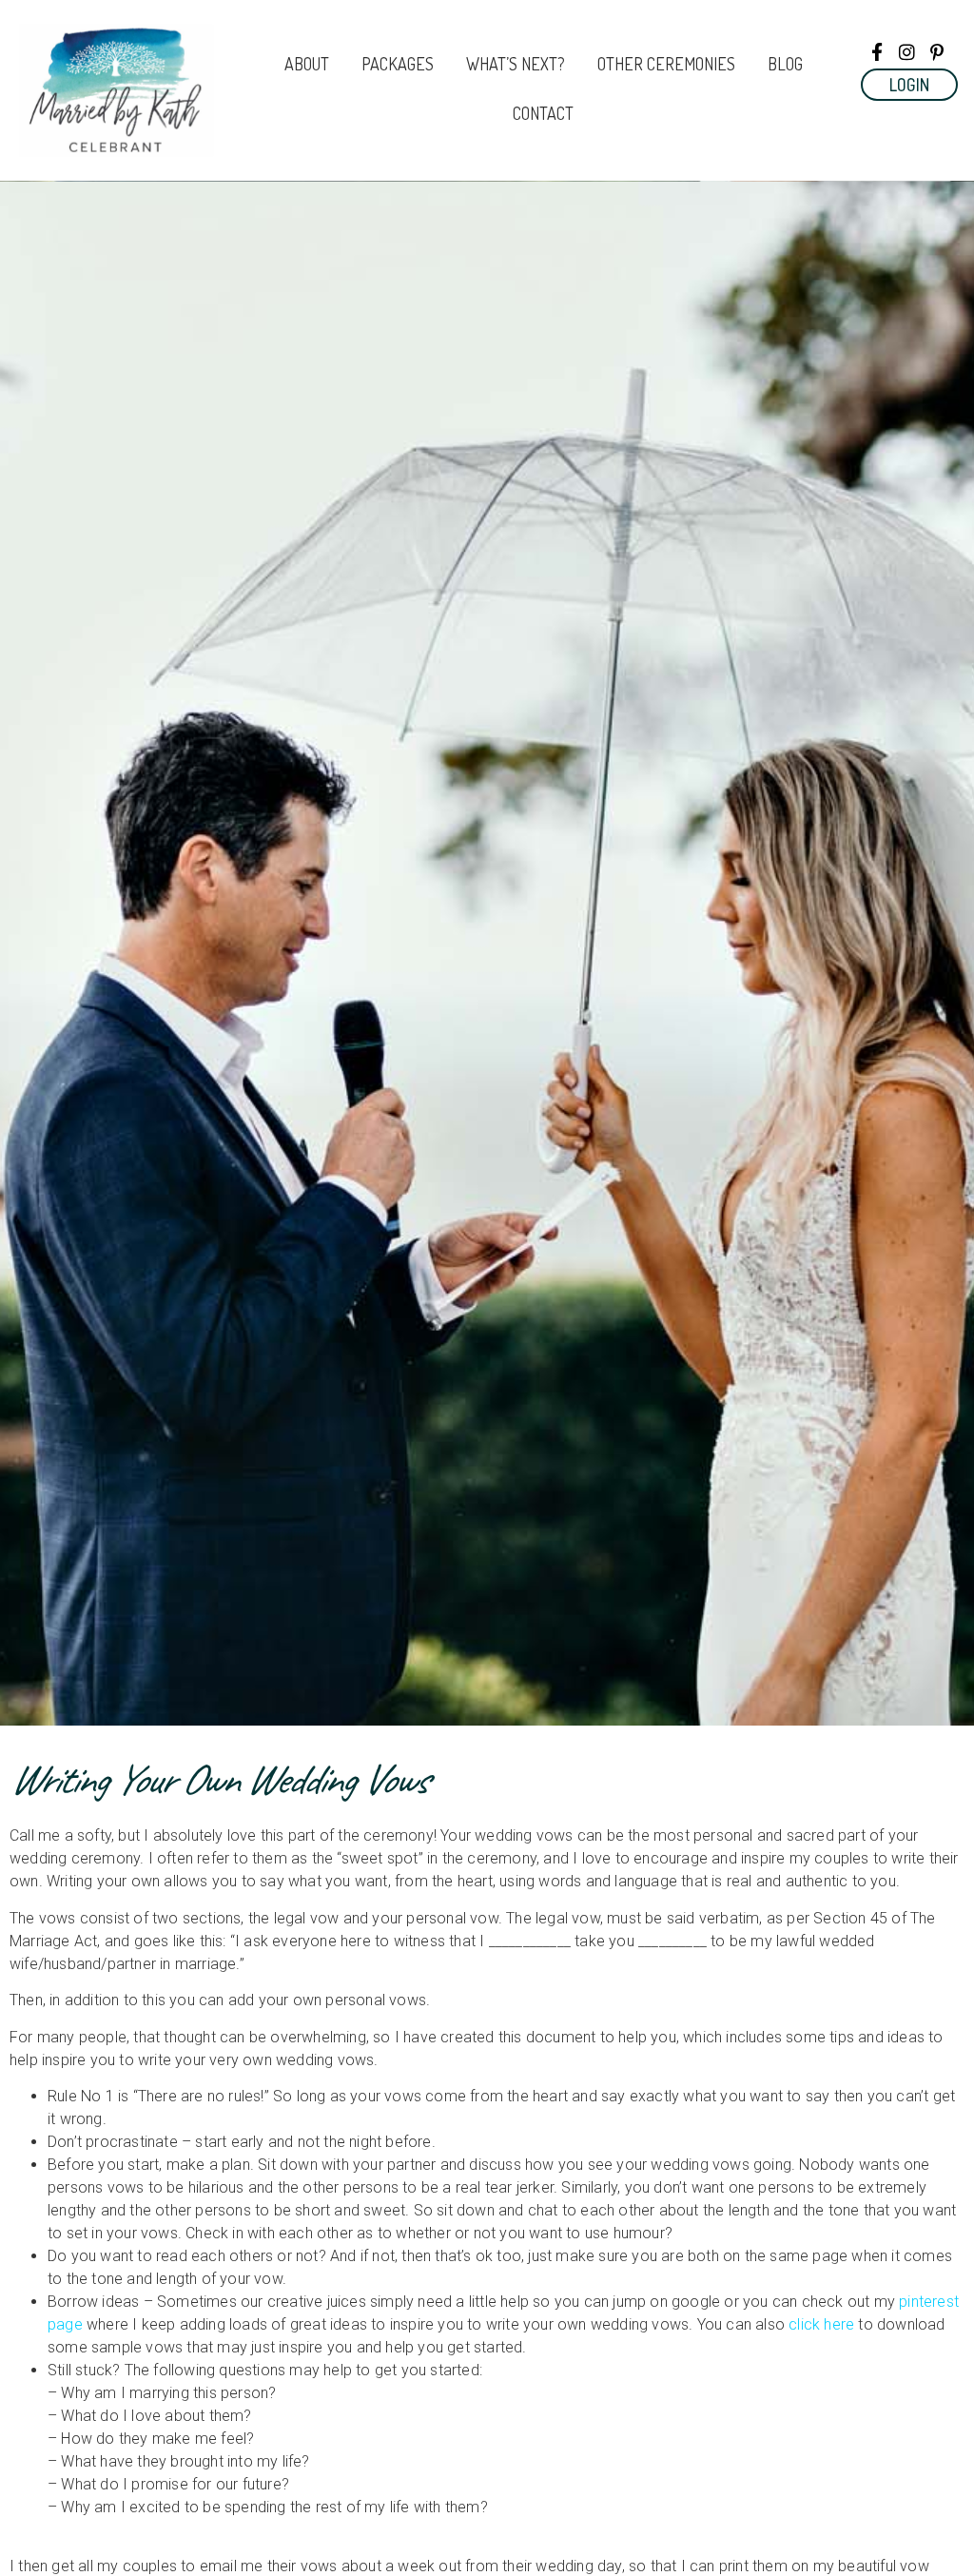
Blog (785, 64)
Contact (543, 113)
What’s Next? (516, 64)
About (307, 64)
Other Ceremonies (666, 64)
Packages (398, 64)
